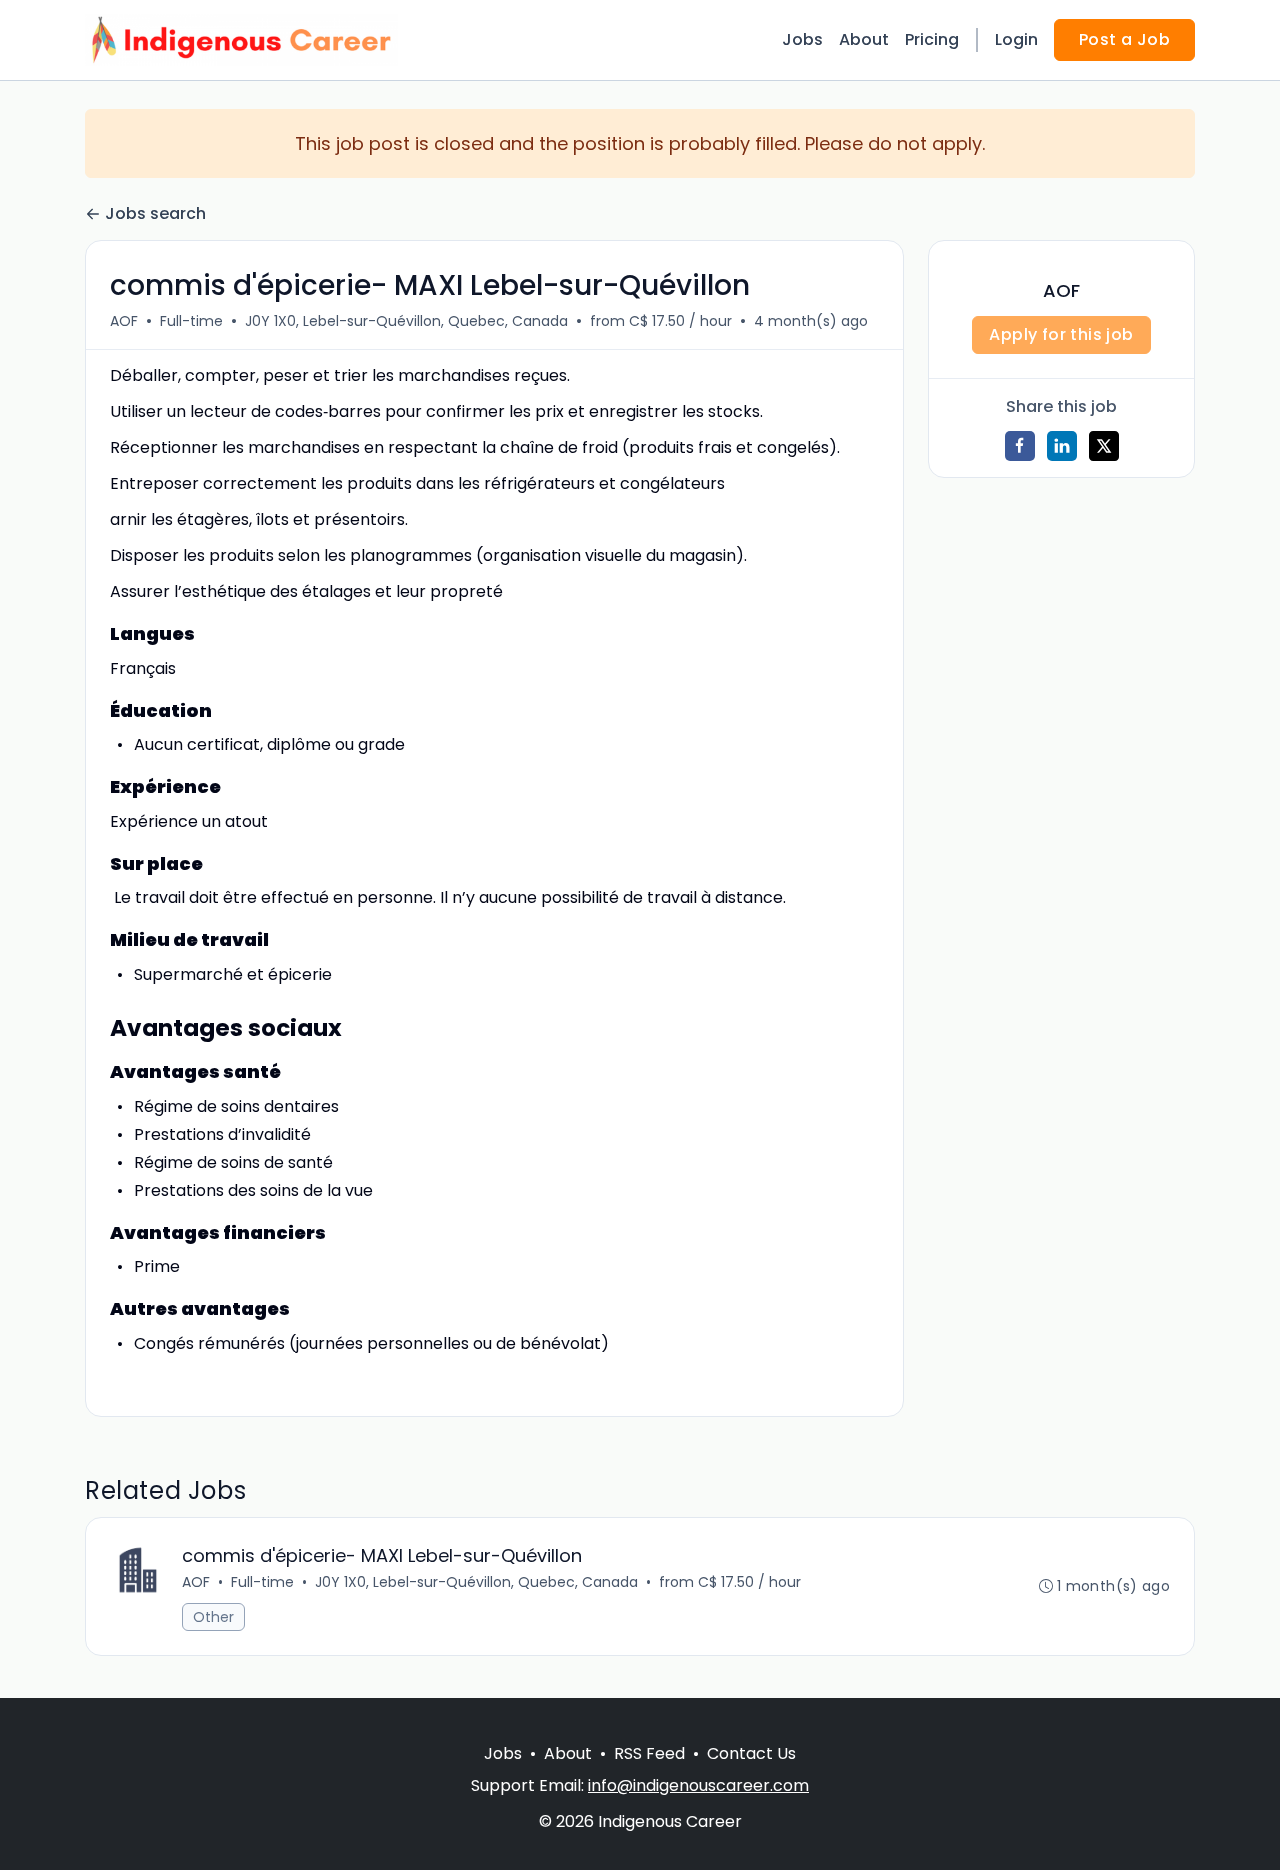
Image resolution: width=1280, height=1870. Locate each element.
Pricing (932, 39)
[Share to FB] (1020, 446)
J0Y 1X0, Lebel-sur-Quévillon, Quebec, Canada (406, 321)
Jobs (802, 39)
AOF (124, 321)
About (864, 39)
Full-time (191, 321)
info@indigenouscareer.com (698, 1785)
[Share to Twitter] (1104, 446)
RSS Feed (649, 1753)
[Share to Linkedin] (1062, 446)
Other (213, 1617)
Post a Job (1124, 39)
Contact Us (751, 1753)
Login (1016, 39)
